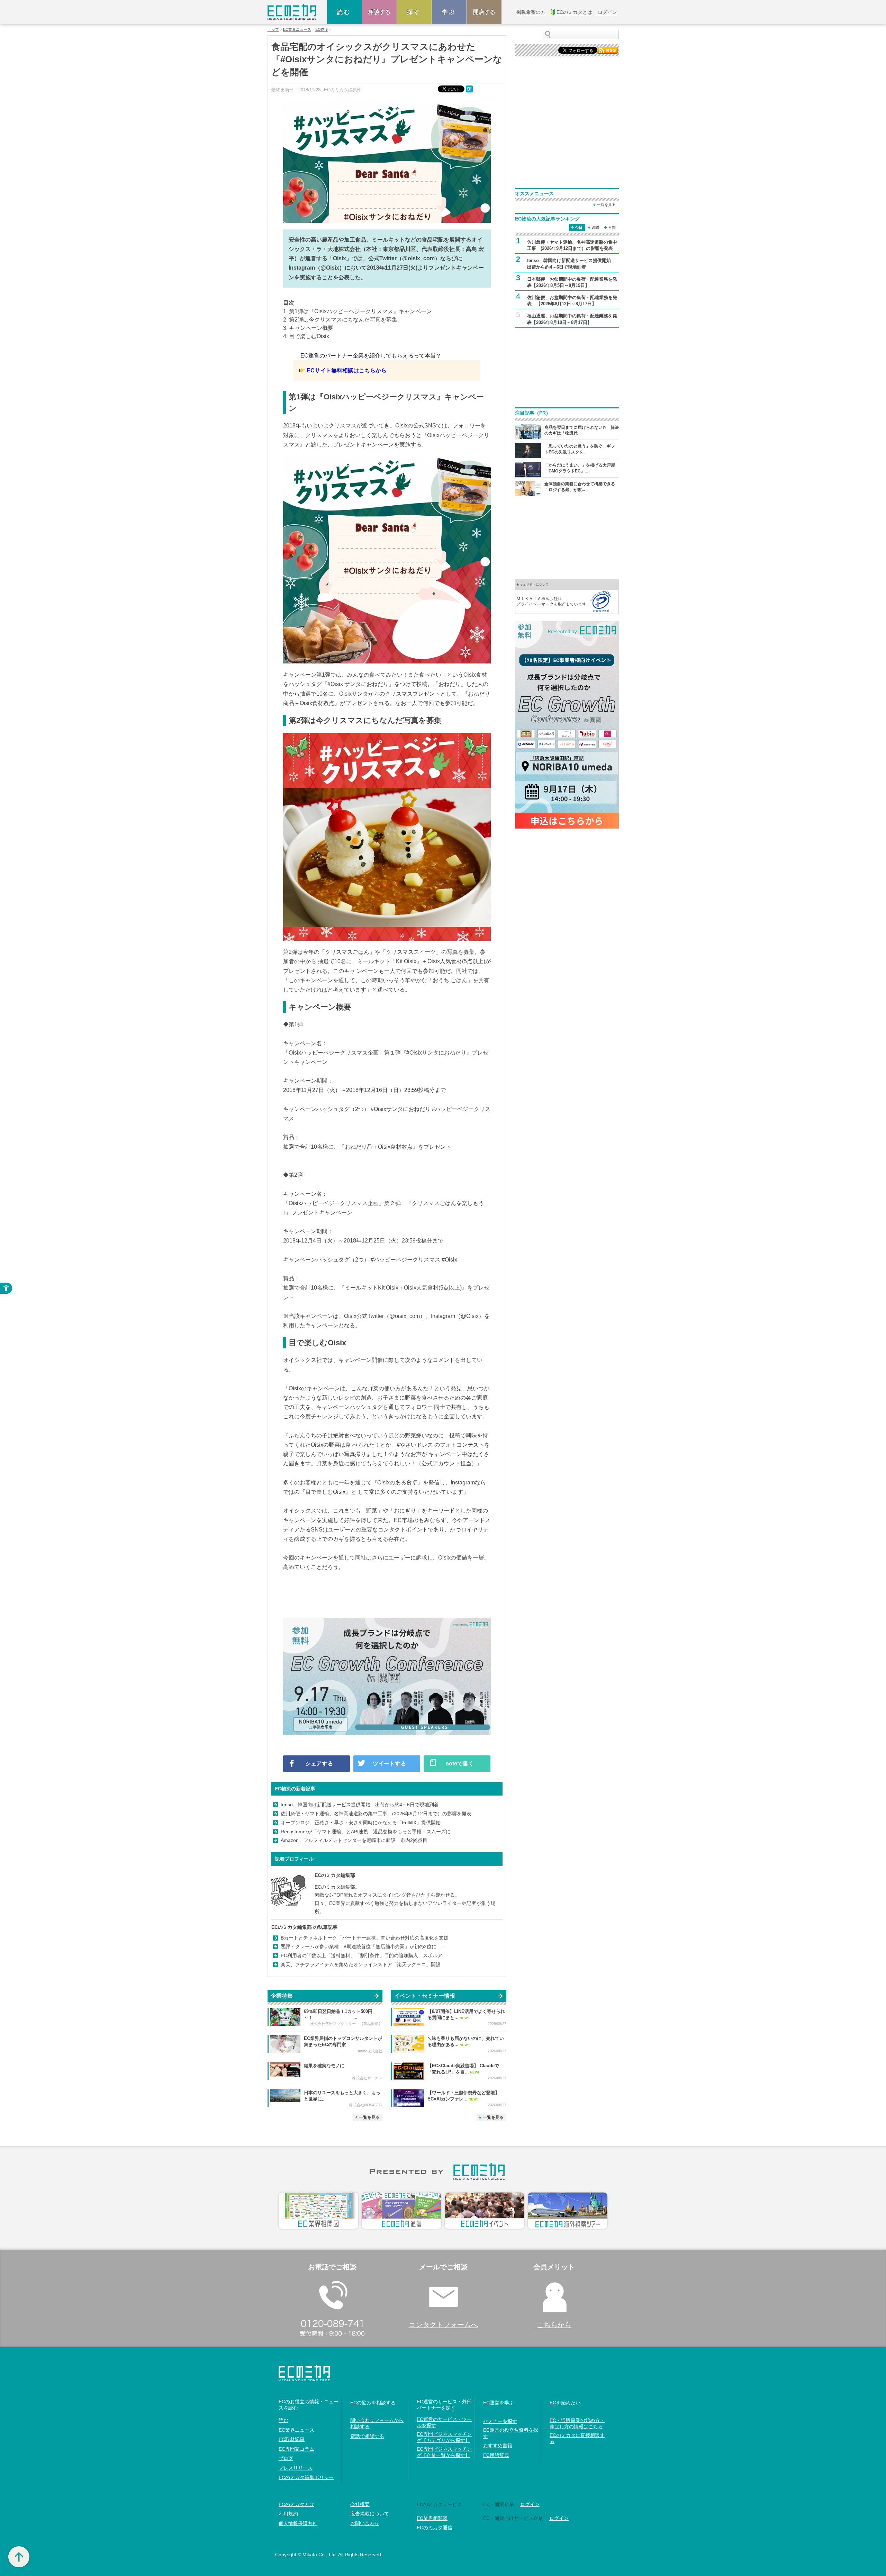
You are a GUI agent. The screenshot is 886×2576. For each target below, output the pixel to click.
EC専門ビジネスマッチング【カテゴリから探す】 (444, 2437)
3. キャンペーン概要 (308, 328)
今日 (579, 227)
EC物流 (322, 30)
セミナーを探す (500, 2421)
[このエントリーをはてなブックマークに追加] (470, 89)
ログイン (530, 2504)
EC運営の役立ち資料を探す (511, 2433)
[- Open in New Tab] (567, 596)
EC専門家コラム (296, 2449)
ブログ (286, 2458)
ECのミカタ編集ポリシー (306, 2477)
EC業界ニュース (297, 30)
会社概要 (360, 2504)
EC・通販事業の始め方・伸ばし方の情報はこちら (577, 2423)
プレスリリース (296, 2468)
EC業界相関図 (432, 2518)
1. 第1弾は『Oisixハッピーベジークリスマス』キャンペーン (358, 311)
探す (414, 12)
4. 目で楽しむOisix (306, 336)
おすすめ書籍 (498, 2446)
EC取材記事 (292, 2439)
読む (344, 12)
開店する (484, 12)
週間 (595, 227)
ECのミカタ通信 (435, 2528)
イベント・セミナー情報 (425, 1996)
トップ (273, 30)
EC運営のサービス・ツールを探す (444, 2422)
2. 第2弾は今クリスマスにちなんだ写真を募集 (340, 320)
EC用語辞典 (496, 2455)
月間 (612, 227)
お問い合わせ (365, 2523)
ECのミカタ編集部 (335, 1875)
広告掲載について (370, 2514)
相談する (379, 12)
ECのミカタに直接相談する (577, 2438)
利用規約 (288, 2514)
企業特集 (282, 1996)
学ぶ (449, 12)
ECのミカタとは (296, 2504)
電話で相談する (367, 2436)
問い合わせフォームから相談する (377, 2423)
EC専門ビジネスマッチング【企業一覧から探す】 (444, 2452)
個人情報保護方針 (298, 2523)
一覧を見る (369, 2117)
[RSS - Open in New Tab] (607, 50)
